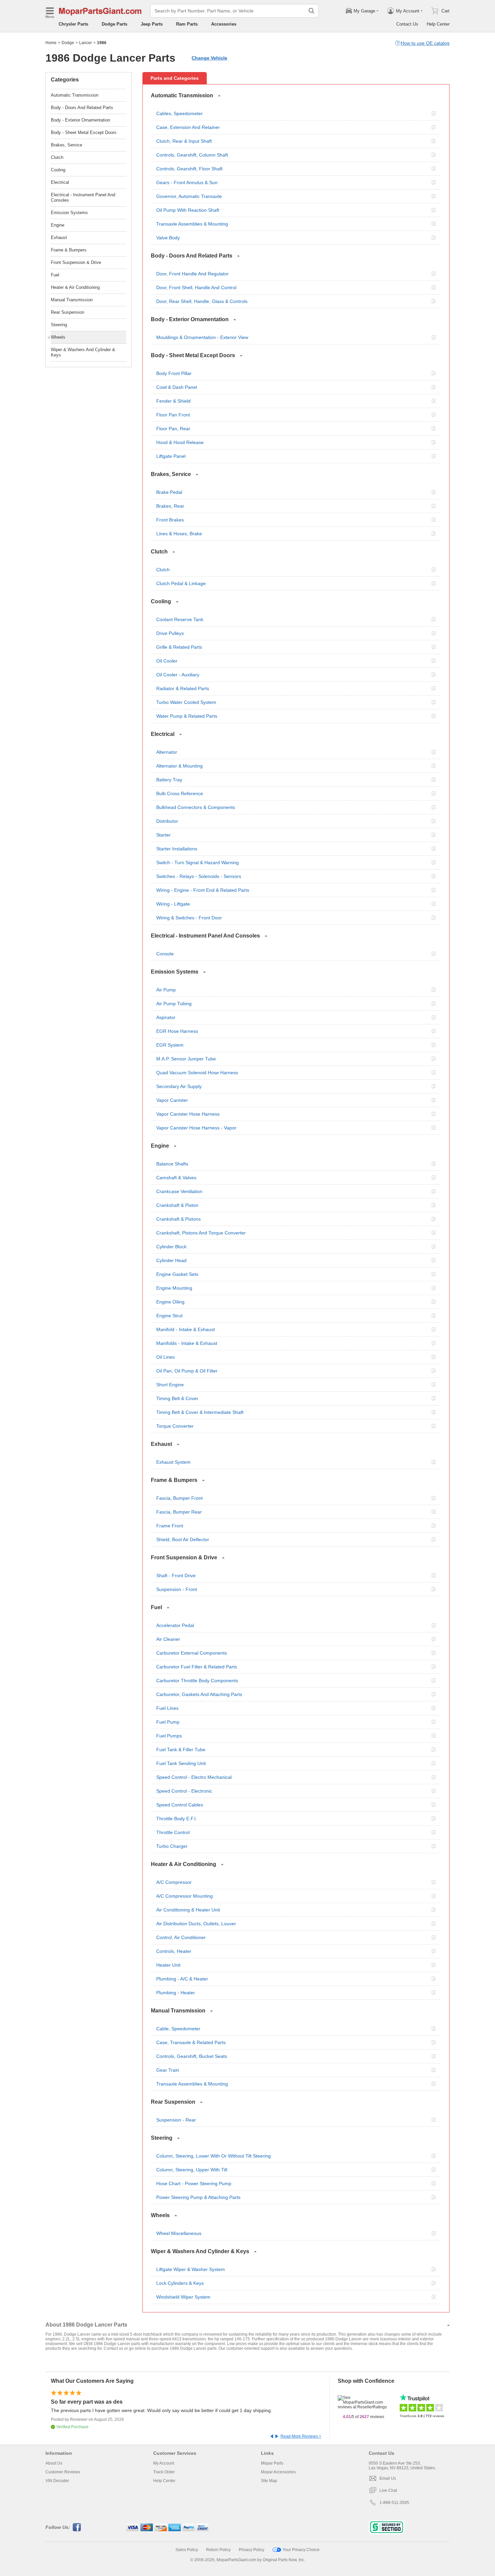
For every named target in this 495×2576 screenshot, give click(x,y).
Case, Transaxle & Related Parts (191, 2042)
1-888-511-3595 (394, 2503)
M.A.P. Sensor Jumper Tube (186, 1059)
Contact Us (407, 24)
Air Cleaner (168, 1639)
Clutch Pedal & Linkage (181, 583)
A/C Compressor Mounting (185, 1896)
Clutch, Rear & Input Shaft (184, 141)
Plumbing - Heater (176, 1993)
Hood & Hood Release (180, 442)
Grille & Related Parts (179, 647)
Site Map (269, 2481)
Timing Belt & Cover (177, 1398)
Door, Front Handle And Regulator (192, 274)
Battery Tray (169, 780)
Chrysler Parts (73, 24)
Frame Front (170, 1526)
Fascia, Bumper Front (179, 1498)
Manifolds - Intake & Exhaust (187, 1343)
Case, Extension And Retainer (188, 127)
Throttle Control (173, 1832)
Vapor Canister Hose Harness (188, 1114)
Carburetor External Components (192, 1653)
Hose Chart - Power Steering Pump (194, 2183)
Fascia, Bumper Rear (179, 1512)
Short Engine (170, 1385)
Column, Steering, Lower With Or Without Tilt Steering (213, 2156)
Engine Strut (169, 1316)
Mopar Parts (272, 2463)
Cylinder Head (171, 1260)
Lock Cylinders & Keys (180, 2283)
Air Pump (166, 990)
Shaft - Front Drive (176, 1575)
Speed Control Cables (180, 1805)
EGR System (170, 1045)
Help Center (438, 24)
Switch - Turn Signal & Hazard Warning (197, 862)
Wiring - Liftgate (173, 904)
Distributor (167, 821)
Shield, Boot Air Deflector (183, 1539)
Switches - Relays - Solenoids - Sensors (199, 876)
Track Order (164, 2472)
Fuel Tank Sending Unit (181, 1763)
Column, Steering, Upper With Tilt (192, 2170)
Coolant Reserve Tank (180, 619)
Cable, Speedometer (178, 2029)
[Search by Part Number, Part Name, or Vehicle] (311, 11)
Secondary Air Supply (179, 1086)
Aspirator (166, 1017)
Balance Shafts (172, 1164)
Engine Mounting (174, 1288)
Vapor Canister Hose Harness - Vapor (196, 1128)
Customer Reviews (63, 2472)
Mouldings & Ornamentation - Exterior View (202, 337)
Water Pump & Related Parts (187, 716)
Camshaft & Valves (176, 1178)
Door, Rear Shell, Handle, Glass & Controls (202, 301)
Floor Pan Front (173, 415)
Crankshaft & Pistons (178, 1219)
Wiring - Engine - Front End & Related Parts (203, 890)
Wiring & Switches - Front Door (189, 918)
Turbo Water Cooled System (186, 702)
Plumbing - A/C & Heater (182, 1979)
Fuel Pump (168, 1722)
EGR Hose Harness (177, 1031)
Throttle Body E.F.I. (177, 1819)
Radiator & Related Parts (183, 688)
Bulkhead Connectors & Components (196, 807)
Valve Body (168, 238)
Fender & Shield (173, 401)
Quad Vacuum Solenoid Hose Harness (197, 1073)
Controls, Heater (174, 1951)
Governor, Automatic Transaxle (189, 196)
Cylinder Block (171, 1247)
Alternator (167, 752)
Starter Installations (177, 849)
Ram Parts (187, 24)
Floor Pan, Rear (173, 429)
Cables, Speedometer (179, 113)
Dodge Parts (114, 24)
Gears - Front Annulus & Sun (187, 182)
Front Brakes (170, 520)
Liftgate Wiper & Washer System (191, 2269)
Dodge (68, 43)
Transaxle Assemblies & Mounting (192, 224)
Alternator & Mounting (179, 766)
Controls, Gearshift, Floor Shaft (189, 169)
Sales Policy (187, 2550)
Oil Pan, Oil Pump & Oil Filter (187, 1371)
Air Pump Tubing (174, 1004)
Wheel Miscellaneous (179, 2233)
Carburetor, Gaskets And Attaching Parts (199, 1694)
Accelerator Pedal (175, 1625)
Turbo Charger (172, 1846)
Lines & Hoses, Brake (179, 534)
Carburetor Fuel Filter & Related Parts (197, 1667)
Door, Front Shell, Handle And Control (196, 287)
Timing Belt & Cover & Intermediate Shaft (200, 1412)
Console (165, 954)
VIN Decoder (57, 2481)
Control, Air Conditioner (181, 1937)
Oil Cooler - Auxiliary (178, 675)
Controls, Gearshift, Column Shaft (192, 155)
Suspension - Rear (176, 2120)
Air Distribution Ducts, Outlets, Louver (196, 1924)
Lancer (86, 43)
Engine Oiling (170, 1302)
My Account (164, 2463)
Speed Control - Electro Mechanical (194, 1777)
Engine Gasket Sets (177, 1274)
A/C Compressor (174, 1882)
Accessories (224, 24)
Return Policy (218, 2550)
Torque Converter (175, 1426)
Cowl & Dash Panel (177, 387)
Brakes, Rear (170, 506)
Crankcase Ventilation (179, 1191)
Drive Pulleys (170, 633)
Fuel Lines (167, 1708)
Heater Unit (168, 1965)
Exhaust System (173, 1462)
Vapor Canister (172, 1100)
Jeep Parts (152, 24)
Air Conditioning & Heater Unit (188, 1910)
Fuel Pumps (169, 1736)
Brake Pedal (169, 492)
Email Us (388, 2478)
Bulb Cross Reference (180, 793)
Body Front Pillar (174, 373)
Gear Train (168, 2070)
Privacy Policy (252, 2550)
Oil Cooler (167, 661)
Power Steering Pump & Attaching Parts (198, 2197)
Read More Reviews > (301, 2436)
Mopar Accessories (278, 2472)
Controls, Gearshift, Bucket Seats (192, 2056)
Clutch (163, 570)
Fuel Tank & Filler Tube (181, 1750)
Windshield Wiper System (183, 2297)
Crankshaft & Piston (177, 1205)
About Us (54, 2463)
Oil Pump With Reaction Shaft (188, 210)
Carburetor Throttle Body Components (197, 1681)
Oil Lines (166, 1357)
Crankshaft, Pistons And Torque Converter (201, 1233)
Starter (163, 835)
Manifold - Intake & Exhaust (186, 1329)
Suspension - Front (177, 1589)
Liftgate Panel (171, 456)
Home (51, 43)
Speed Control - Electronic (184, 1791)
